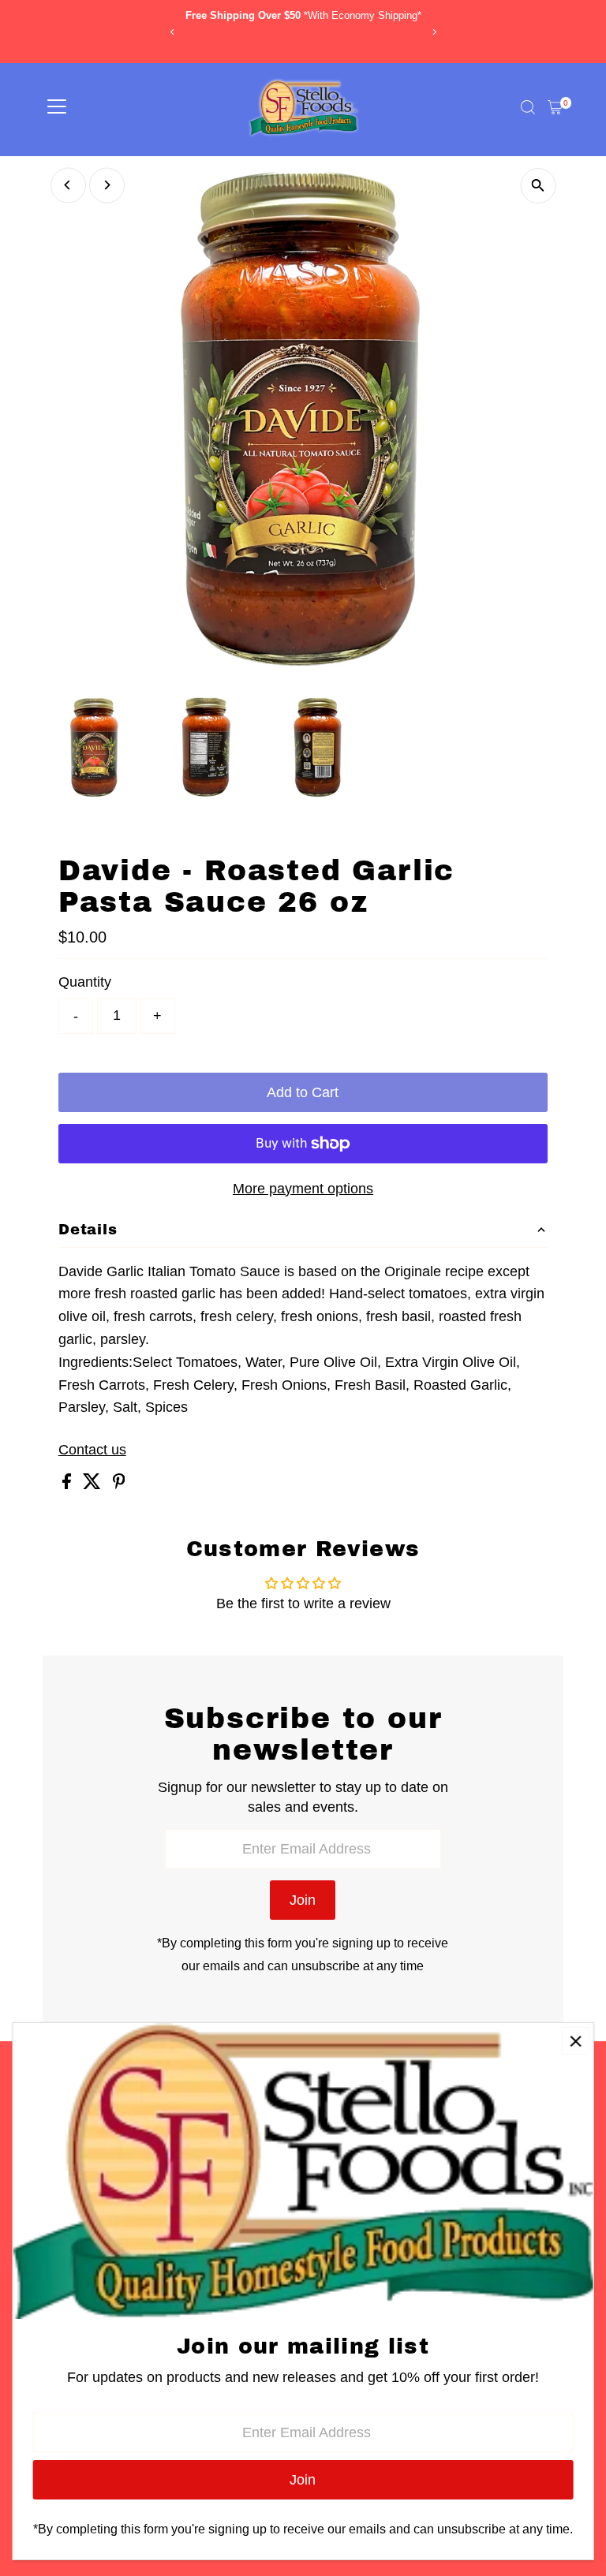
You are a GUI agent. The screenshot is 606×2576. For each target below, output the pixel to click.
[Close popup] (576, 2041)
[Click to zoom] (538, 186)
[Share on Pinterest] (119, 1484)
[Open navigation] (57, 107)
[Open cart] (555, 107)
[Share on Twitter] (94, 1484)
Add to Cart (303, 1092)
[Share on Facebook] (69, 1484)
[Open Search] (528, 107)
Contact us (92, 1450)
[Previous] (172, 32)
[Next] (434, 32)
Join (303, 1900)
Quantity (85, 982)
